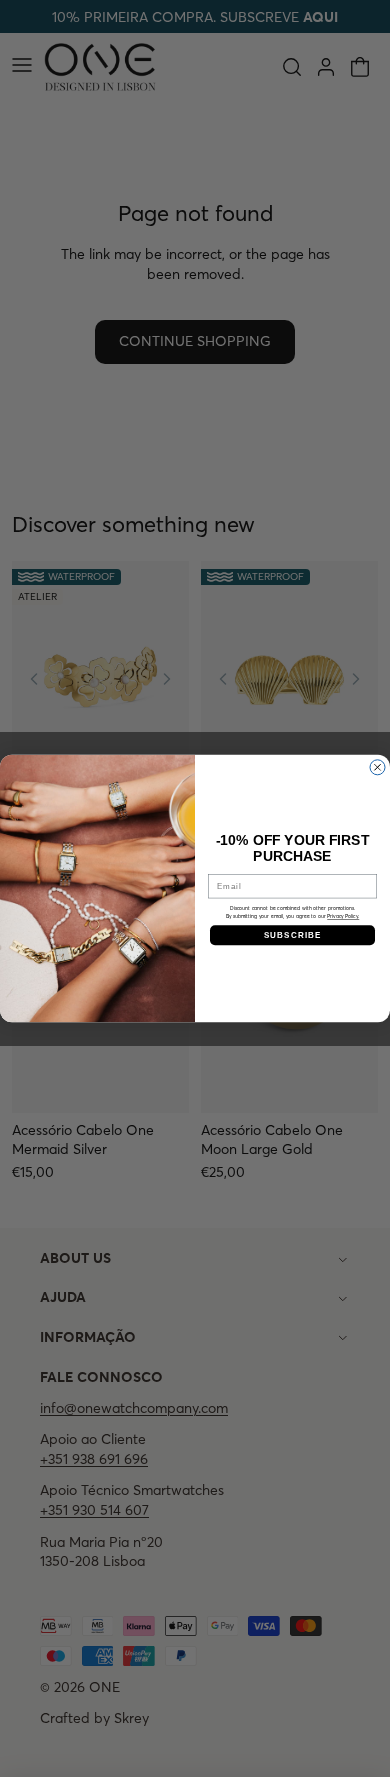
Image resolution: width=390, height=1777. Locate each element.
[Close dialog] (377, 767)
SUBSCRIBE (293, 934)
